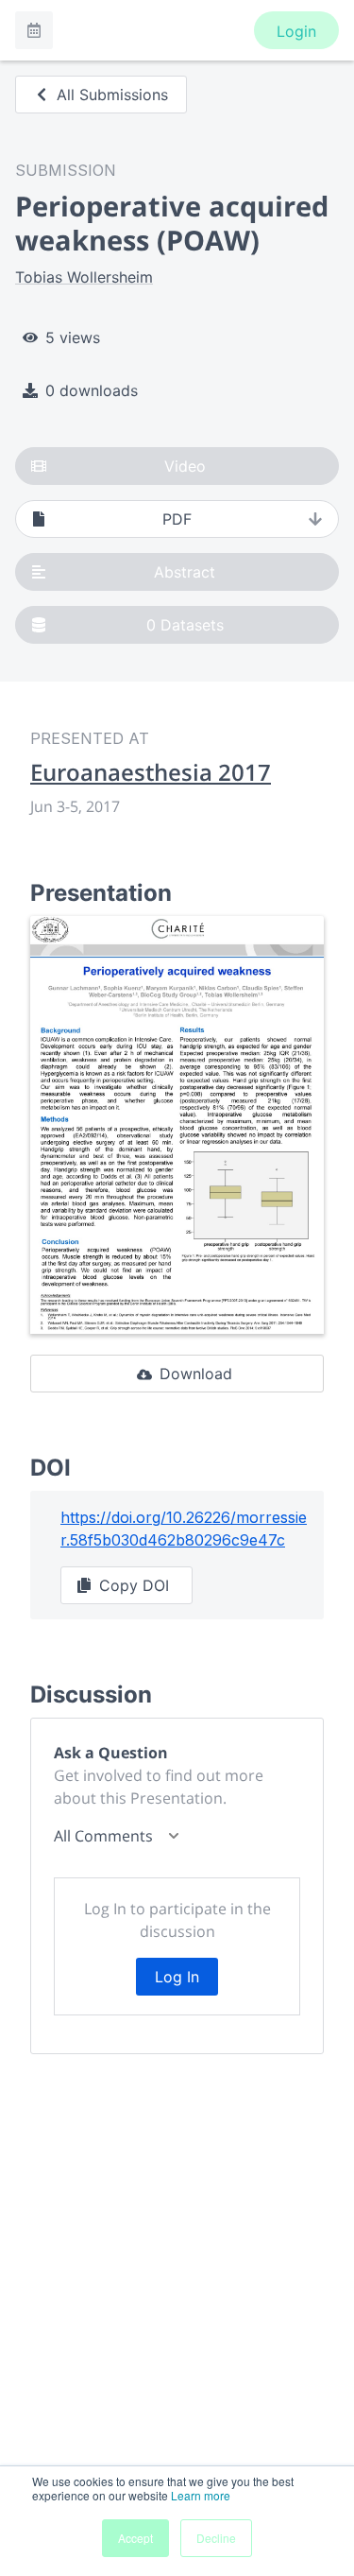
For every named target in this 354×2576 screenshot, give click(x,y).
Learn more (201, 2495)
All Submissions (112, 95)
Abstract (185, 572)
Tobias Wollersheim (84, 277)
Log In (177, 1977)
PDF (177, 519)
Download (196, 1374)
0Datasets (185, 625)
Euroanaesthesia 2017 (151, 772)
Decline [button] (216, 2538)
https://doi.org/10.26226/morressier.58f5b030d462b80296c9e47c (184, 1529)
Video (185, 466)
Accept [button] (135, 2538)
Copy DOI (134, 1585)
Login (296, 31)
